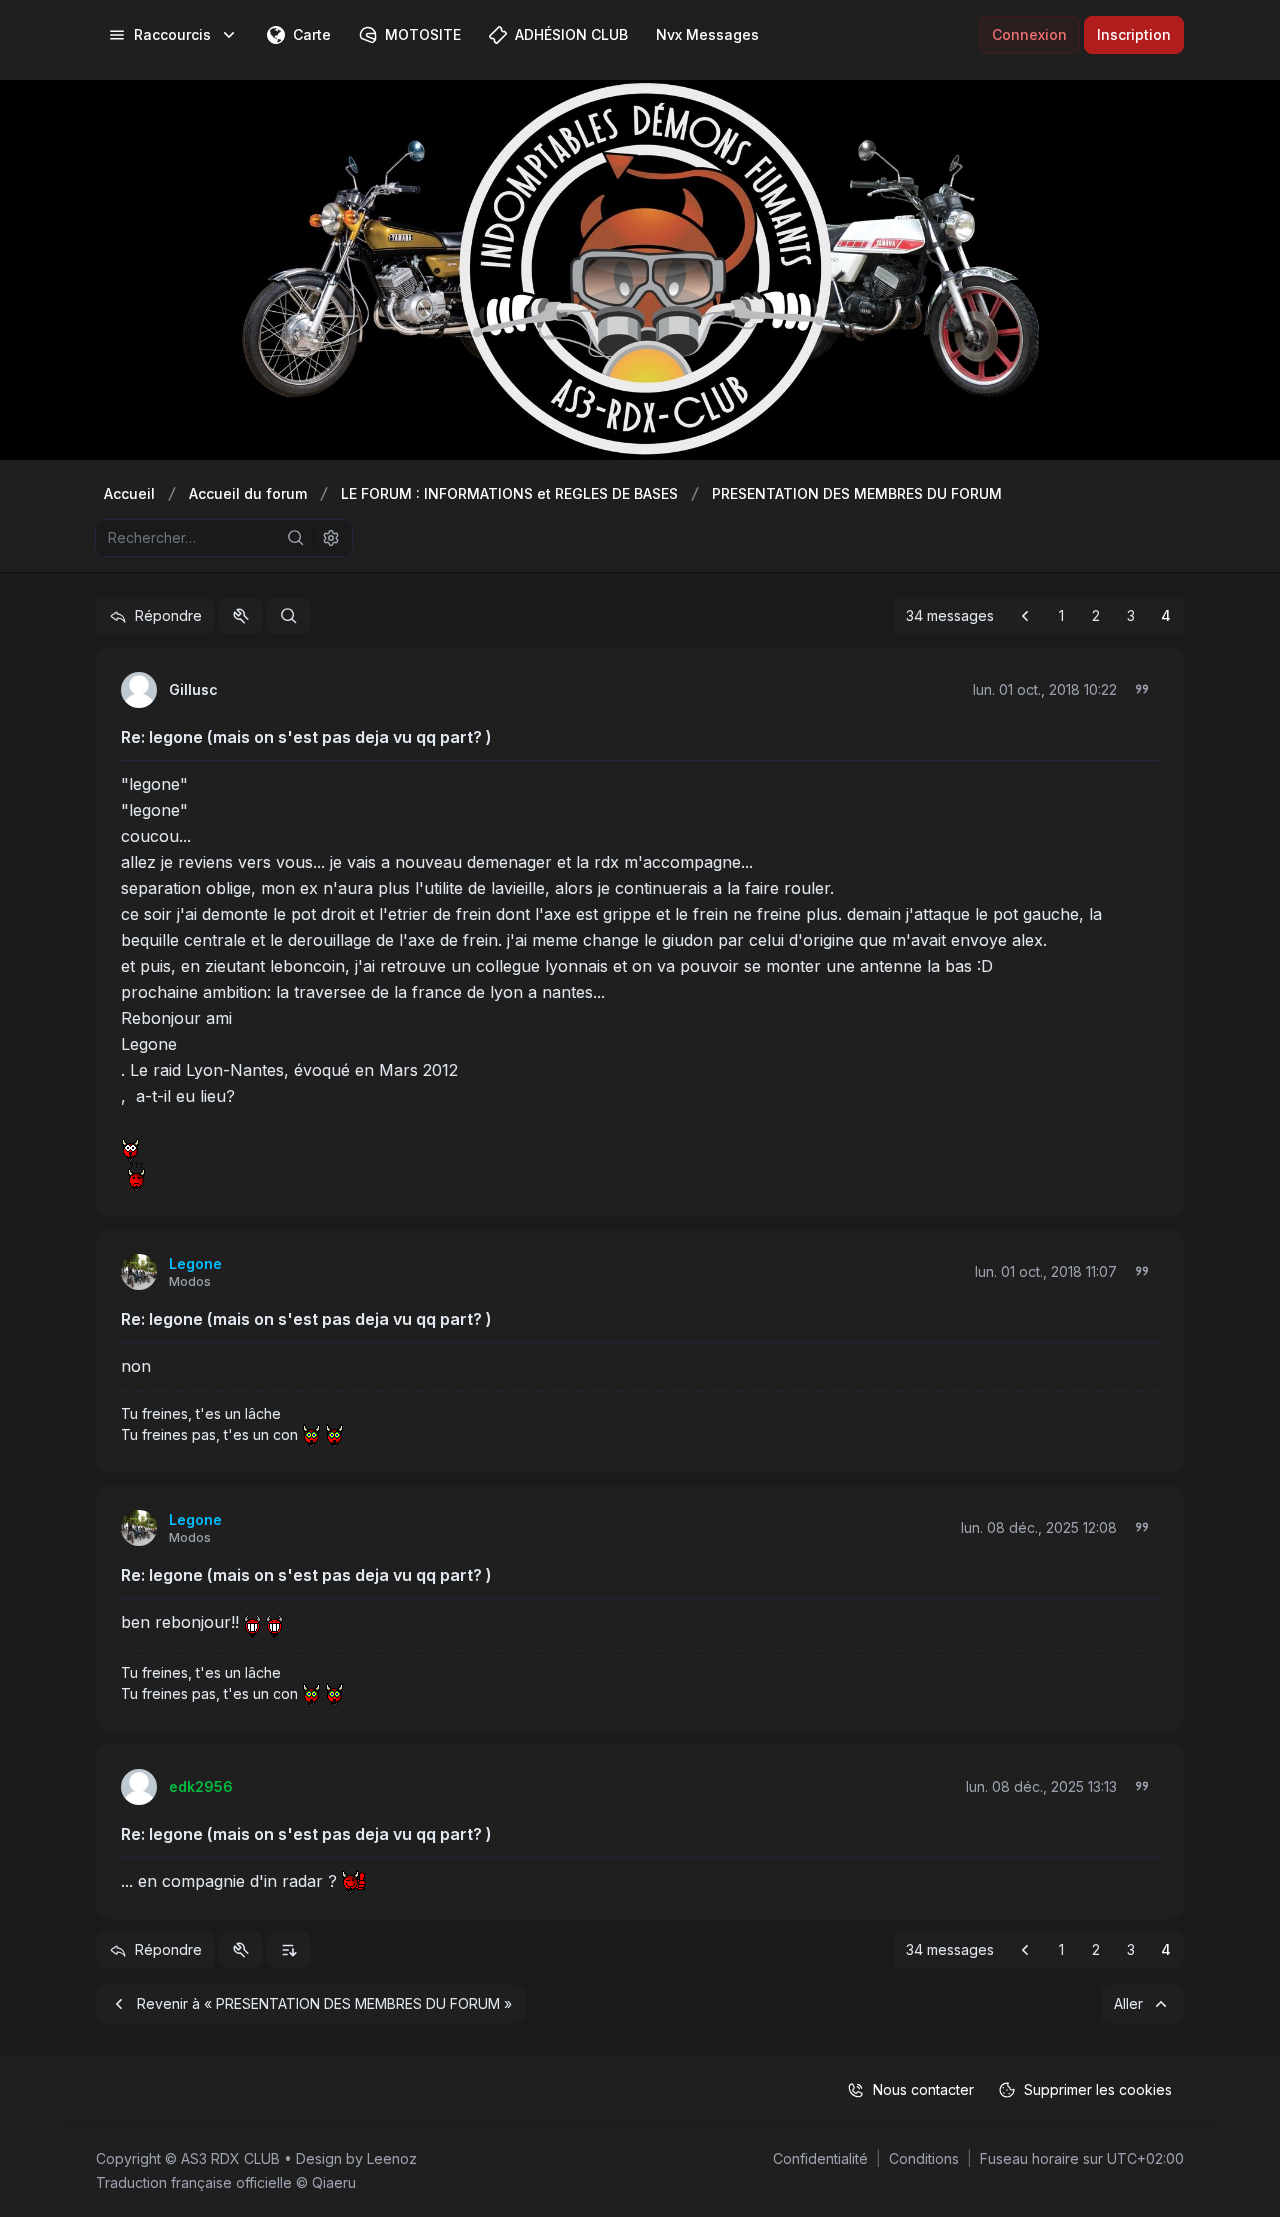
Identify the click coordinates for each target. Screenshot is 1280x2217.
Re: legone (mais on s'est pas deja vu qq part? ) (306, 737)
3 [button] (1131, 615)
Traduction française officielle (194, 2182)
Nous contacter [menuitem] (923, 2089)
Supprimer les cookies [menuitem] (1098, 2089)
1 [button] (1061, 615)
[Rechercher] (296, 538)
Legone (195, 1263)
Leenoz (392, 2158)
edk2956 (201, 1786)
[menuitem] (173, 35)
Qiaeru (334, 2182)
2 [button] (1096, 615)
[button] (1025, 616)
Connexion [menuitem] (1029, 34)
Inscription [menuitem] (1134, 34)
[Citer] (1142, 689)
